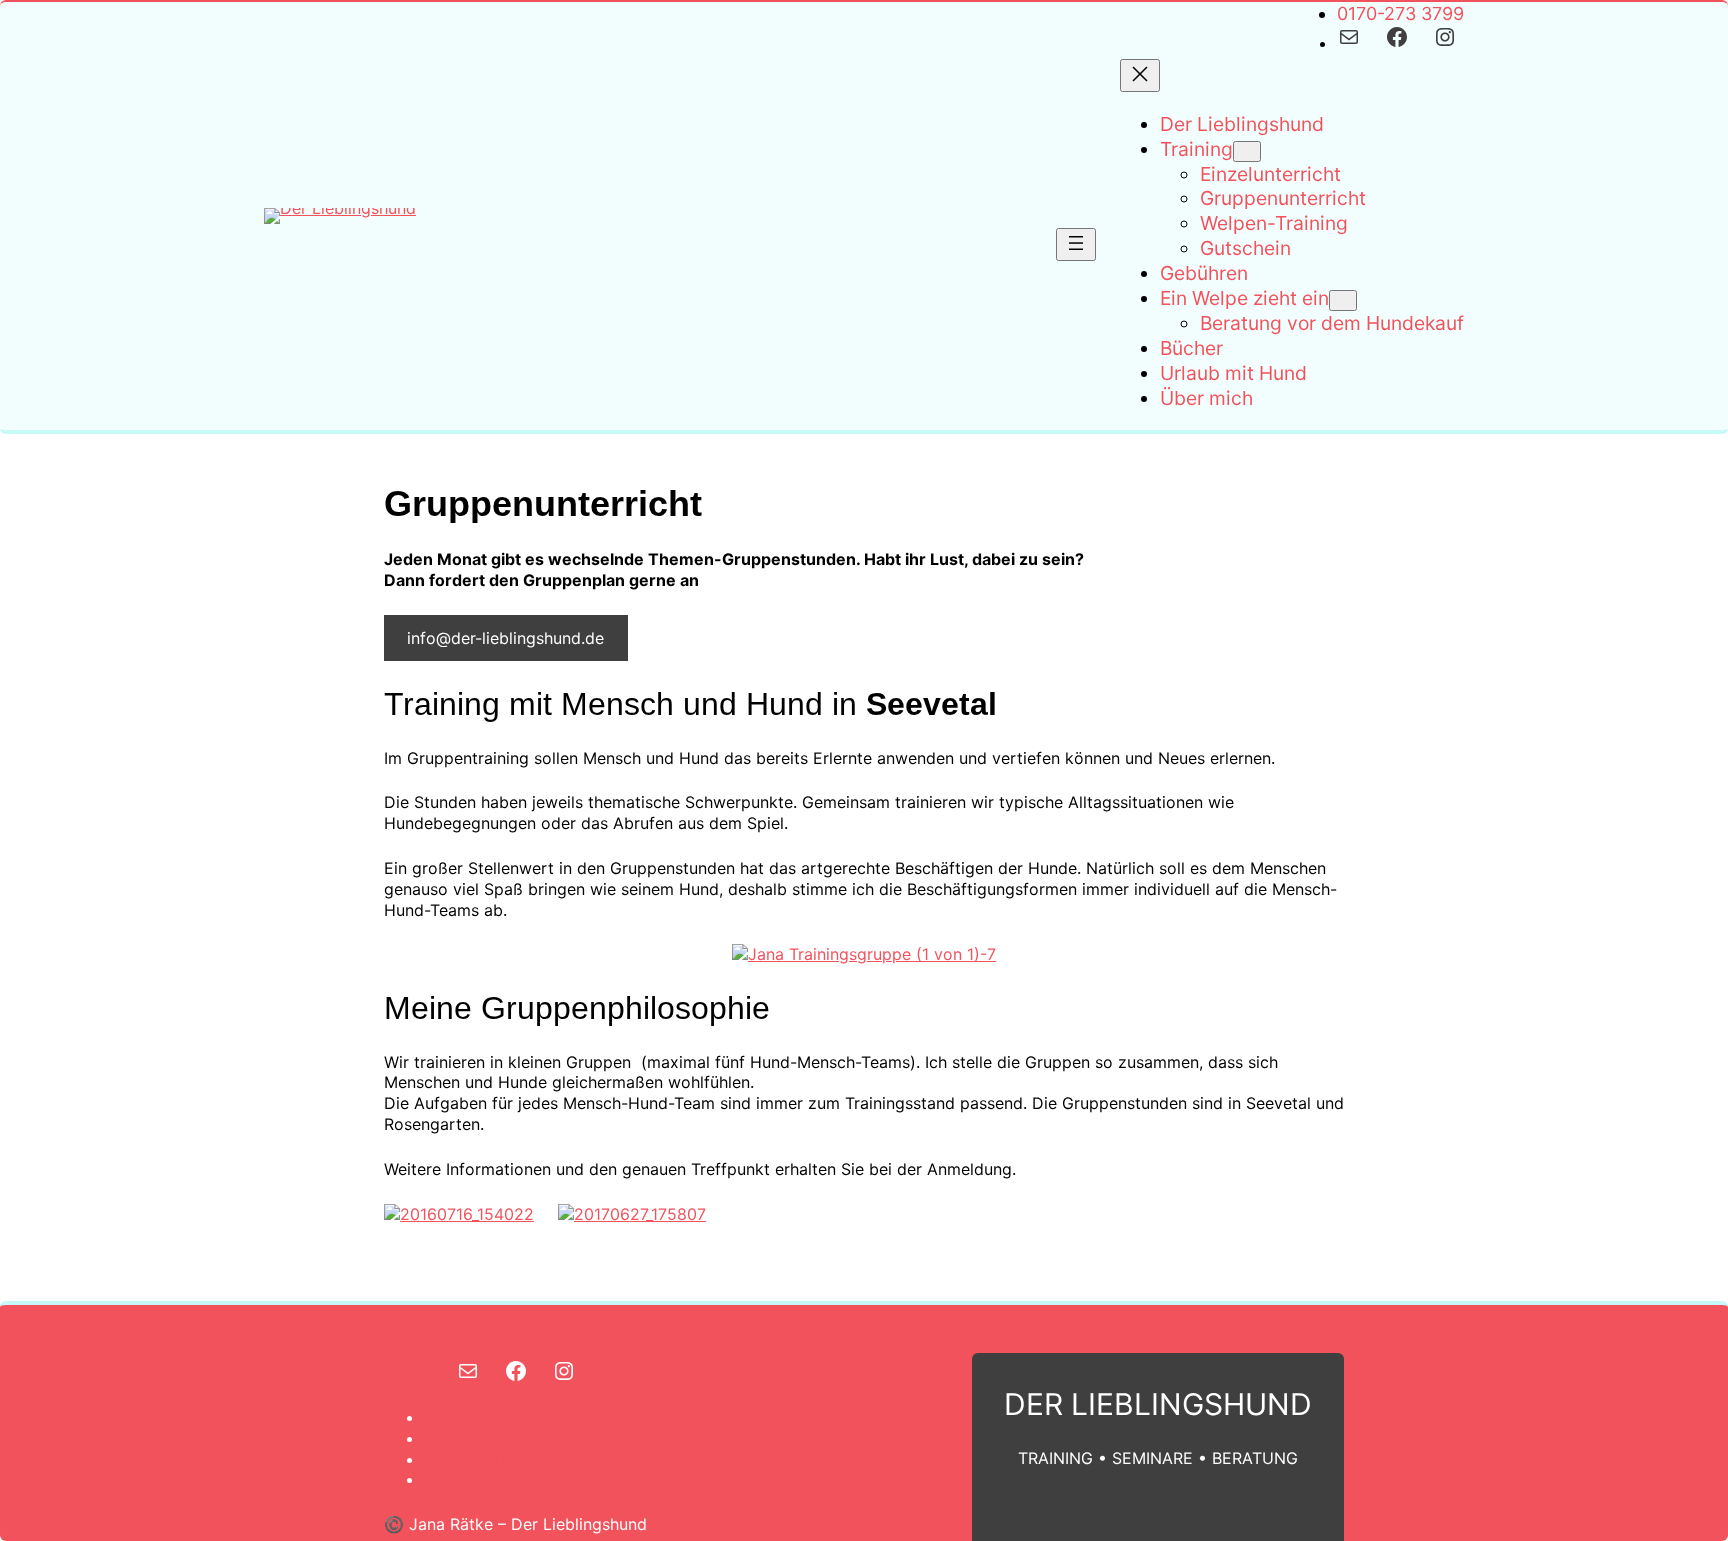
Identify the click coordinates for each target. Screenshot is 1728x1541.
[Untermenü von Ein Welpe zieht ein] (1343, 300)
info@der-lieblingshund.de (505, 638)
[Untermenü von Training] (1247, 151)
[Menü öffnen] (1076, 244)
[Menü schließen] (1140, 75)
